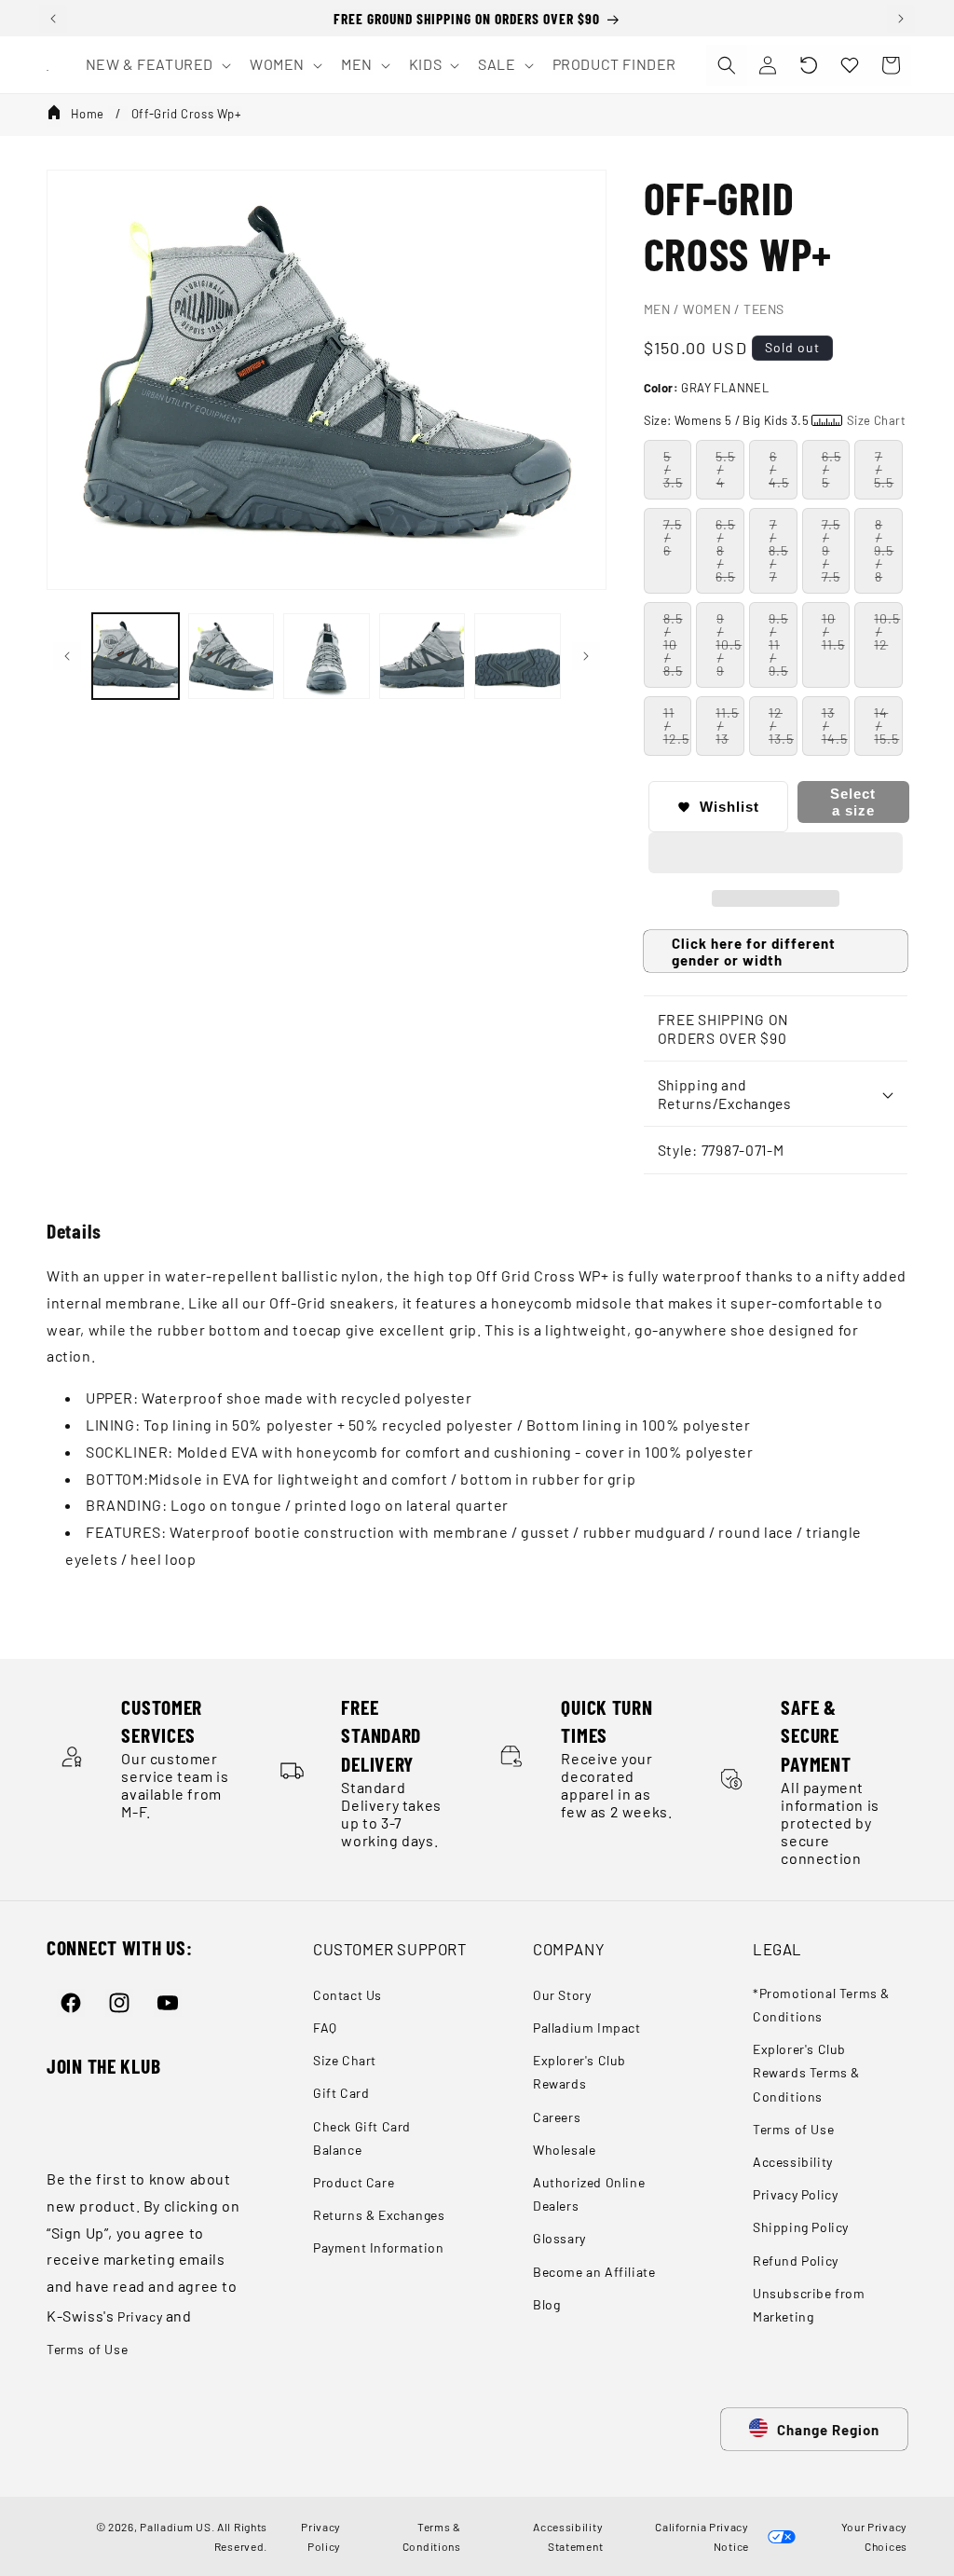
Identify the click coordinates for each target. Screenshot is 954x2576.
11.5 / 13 (727, 726)
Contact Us (348, 1995)
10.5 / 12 (887, 631)
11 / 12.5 (676, 726)
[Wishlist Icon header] (850, 65)
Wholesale (564, 2150)
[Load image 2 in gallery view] (232, 657)
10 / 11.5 (833, 631)
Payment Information (378, 2247)
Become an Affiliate (594, 2272)
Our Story (562, 1995)
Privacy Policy (795, 2194)
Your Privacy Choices (872, 2536)
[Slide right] (586, 656)
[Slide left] (67, 656)
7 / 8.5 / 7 (778, 550)
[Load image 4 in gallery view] (422, 657)
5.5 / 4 (725, 469)
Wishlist (729, 807)
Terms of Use (87, 2349)
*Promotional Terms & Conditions (821, 2005)
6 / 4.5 (779, 469)
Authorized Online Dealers (589, 2194)
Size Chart (345, 2060)
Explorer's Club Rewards (579, 2072)
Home (88, 114)
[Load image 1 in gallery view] (136, 657)
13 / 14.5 (835, 726)
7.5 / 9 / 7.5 (831, 550)
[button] (809, 65)
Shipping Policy (801, 2227)
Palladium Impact (587, 2028)
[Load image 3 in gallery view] (327, 657)
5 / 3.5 (673, 469)
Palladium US (175, 2527)
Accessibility (793, 2162)
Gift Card (341, 2093)
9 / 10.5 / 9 (729, 644)
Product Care (354, 2182)
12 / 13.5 (781, 726)
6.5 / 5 (831, 469)
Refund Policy (796, 2261)
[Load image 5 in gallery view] (518, 657)
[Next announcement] (901, 19)
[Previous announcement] (53, 19)
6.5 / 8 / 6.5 (725, 550)
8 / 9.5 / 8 (884, 550)
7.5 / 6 (673, 537)
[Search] (727, 65)
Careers (557, 2117)
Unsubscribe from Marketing (809, 2305)
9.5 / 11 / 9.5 (778, 644)
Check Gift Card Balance (362, 2138)
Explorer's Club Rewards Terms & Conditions (806, 2072)
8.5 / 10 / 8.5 (673, 644)
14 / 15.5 (886, 726)
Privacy (140, 2316)
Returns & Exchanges (379, 2215)
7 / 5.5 (884, 469)
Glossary (559, 2238)
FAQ (325, 2028)
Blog (546, 2304)
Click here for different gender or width (754, 952)
